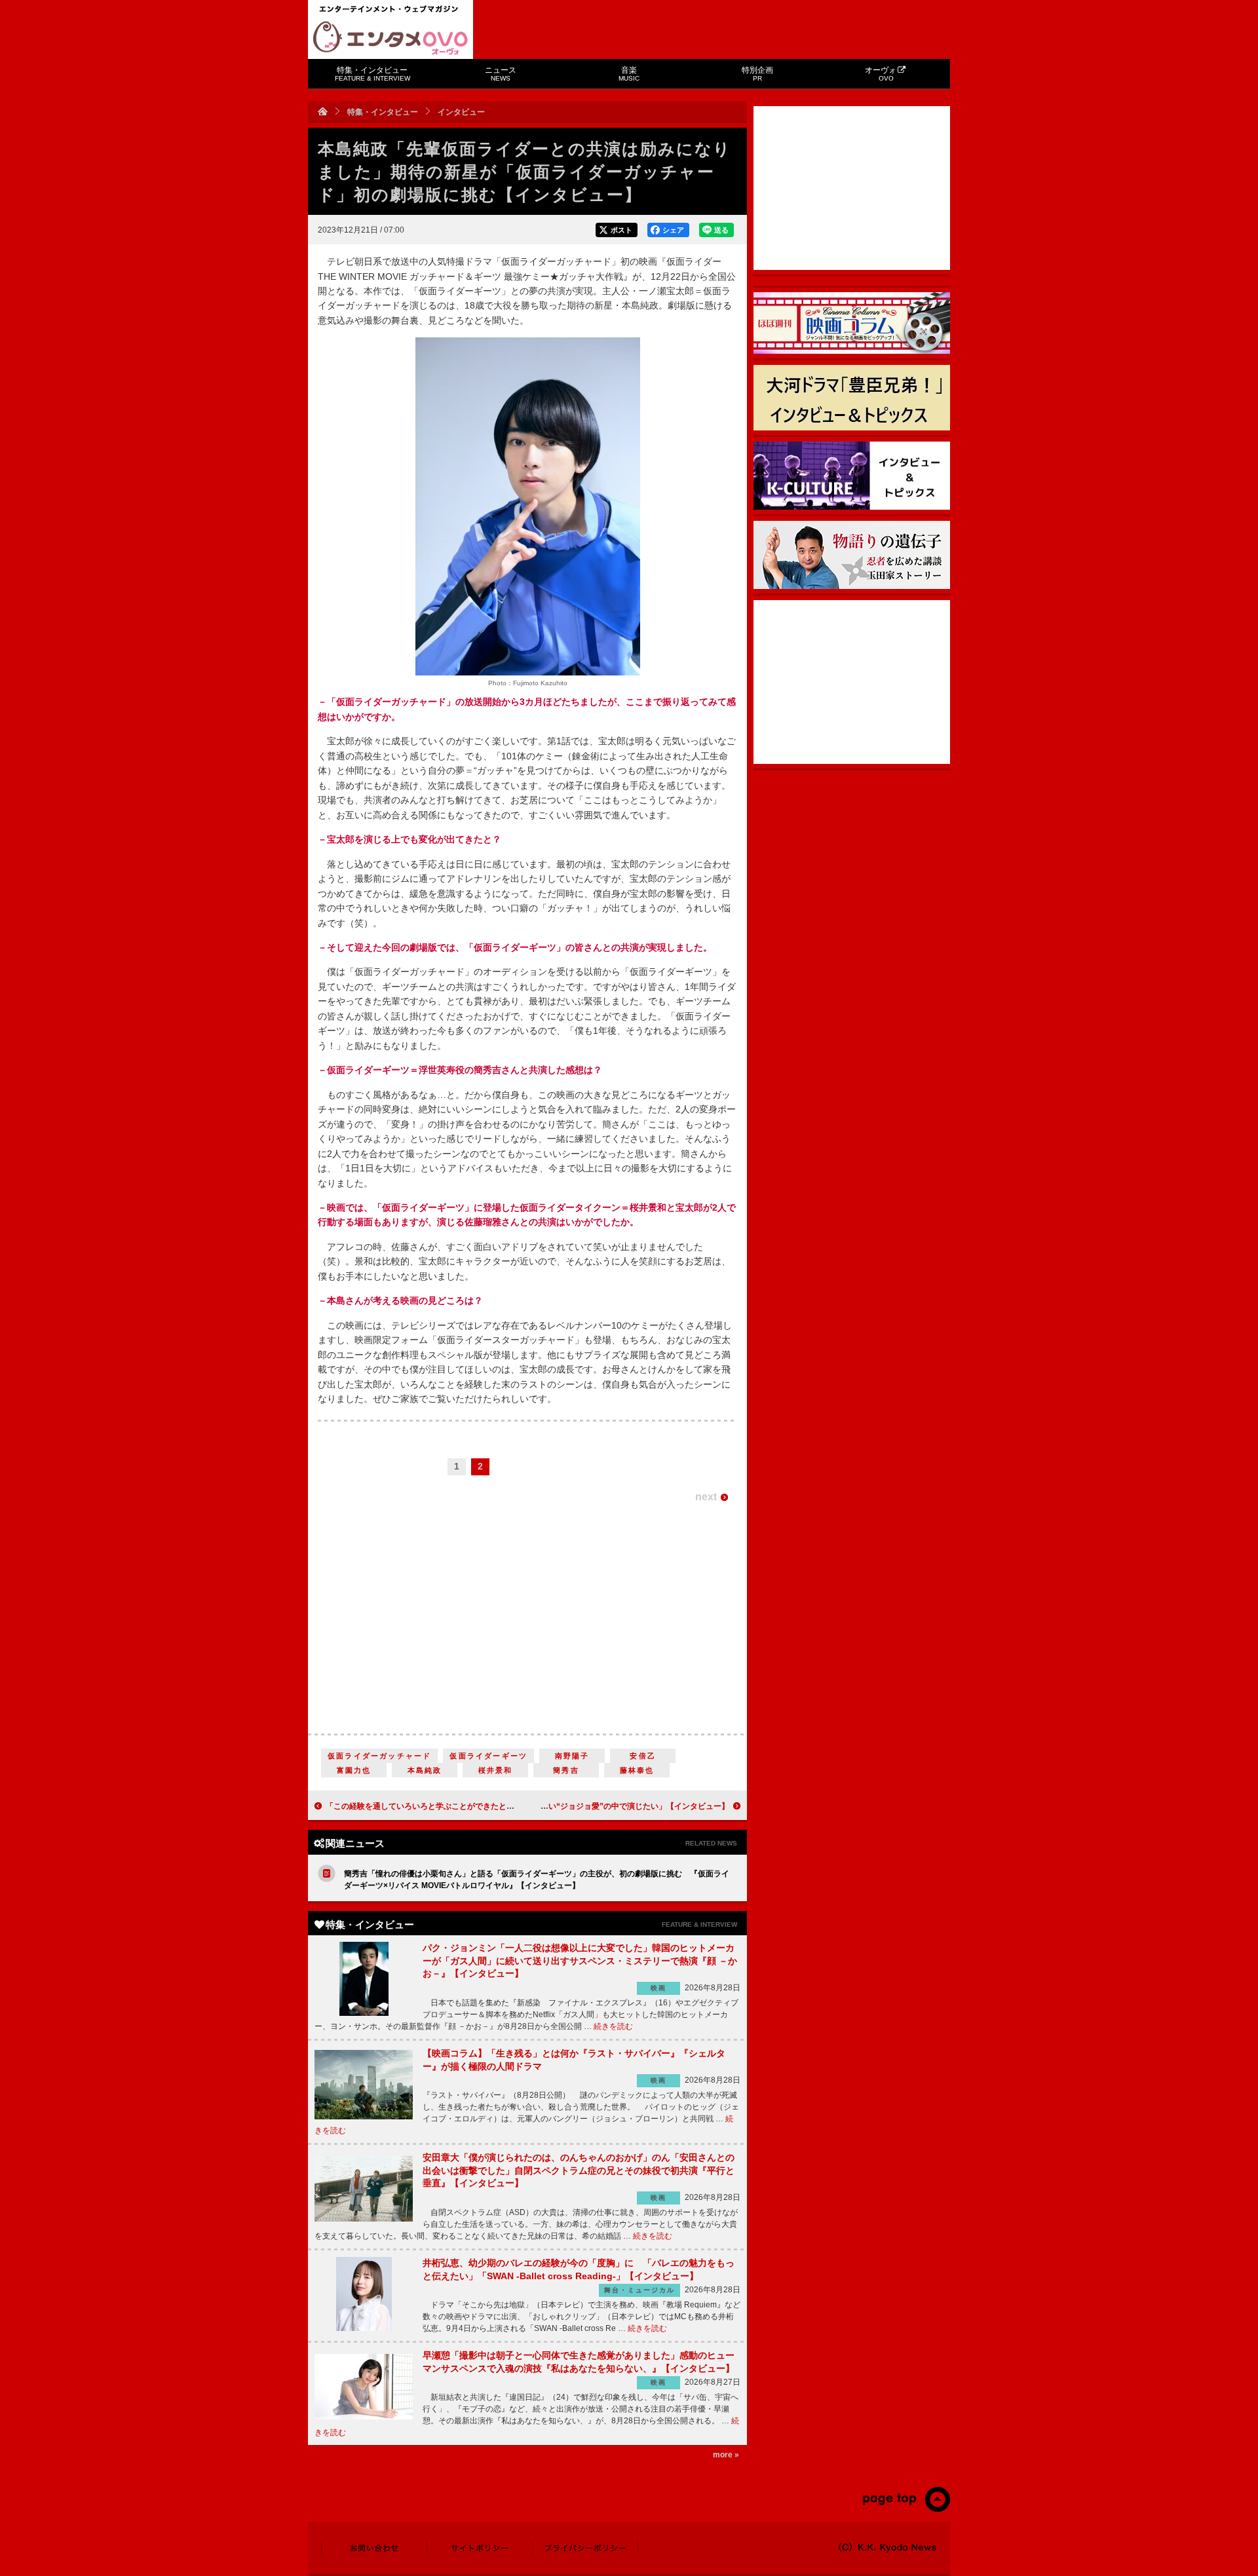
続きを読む (613, 2026)
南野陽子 (572, 1756)
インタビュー (461, 112)
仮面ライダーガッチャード (379, 1756)
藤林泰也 (637, 1770)
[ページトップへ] (906, 2509)
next (706, 1497)
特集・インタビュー (372, 74)
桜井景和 (496, 1770)
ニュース (501, 74)
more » (726, 2455)
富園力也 (354, 1770)
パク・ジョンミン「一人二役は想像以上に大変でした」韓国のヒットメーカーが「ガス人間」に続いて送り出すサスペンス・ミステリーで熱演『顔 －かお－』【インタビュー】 (580, 1960)
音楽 (629, 74)
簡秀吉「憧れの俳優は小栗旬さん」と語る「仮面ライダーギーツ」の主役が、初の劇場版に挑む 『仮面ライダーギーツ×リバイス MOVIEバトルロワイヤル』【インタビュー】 (537, 1880)
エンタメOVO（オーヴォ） (391, 38)
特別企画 (757, 74)
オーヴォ (881, 74)
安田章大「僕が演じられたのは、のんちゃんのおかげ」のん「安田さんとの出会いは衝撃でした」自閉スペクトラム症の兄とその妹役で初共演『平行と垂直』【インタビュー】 (579, 2170)
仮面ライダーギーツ (488, 1756)
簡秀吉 (566, 1770)
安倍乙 (643, 1756)
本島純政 (425, 1770)
